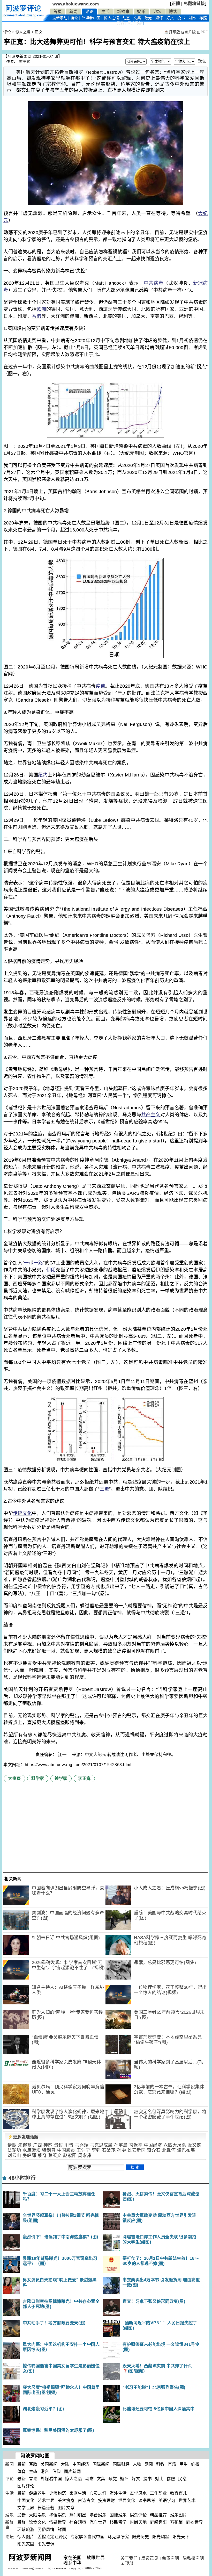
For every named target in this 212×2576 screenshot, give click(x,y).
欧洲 (41, 309)
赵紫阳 (70, 2156)
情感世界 (58, 2522)
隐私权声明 (193, 2558)
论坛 (157, 12)
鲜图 (62, 2530)
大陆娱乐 (37, 2515)
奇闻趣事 (158, 2522)
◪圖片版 (189, 32)
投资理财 (107, 2501)
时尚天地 (138, 2522)
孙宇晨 (121, 2145)
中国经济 (153, 2145)
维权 (195, 2464)
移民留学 (118, 2522)
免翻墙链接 (194, 3)
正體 (176, 3)
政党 (148, 18)
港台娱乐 (98, 2515)
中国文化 (26, 2501)
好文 (170, 18)
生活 (105, 12)
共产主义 (151, 1115)
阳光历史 (141, 2537)
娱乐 (141, 12)
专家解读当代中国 (87, 2537)
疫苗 (100, 686)
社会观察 (78, 2522)
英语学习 (167, 2501)
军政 (33, 2464)
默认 (202, 61)
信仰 (56, 2471)
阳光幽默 (161, 2537)
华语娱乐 (58, 2515)
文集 (137, 18)
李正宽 (24, 62)
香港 (37, 316)
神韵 (48, 2145)
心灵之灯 (98, 2493)
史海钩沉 (58, 2493)
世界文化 (127, 2501)
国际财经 (121, 2464)
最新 (60, 18)
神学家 (61, 1778)
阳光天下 (181, 2537)
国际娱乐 (118, 2515)
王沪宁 (83, 2150)
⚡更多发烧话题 (23, 2137)
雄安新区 (137, 2150)
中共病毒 (154, 283)
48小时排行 (22, 2178)
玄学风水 (138, 2493)
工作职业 (158, 2493)
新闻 (74, 12)
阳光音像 (46, 2544)
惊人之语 (111, 18)
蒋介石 (154, 2150)
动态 (126, 18)
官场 (172, 2464)
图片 (135, 23)
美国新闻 (49, 2464)
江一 (63, 1755)
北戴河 (169, 2150)
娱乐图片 (179, 2515)
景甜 (59, 2145)
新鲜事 (123, 12)
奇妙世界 (194, 2522)
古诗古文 (86, 2501)
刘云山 (14, 2156)
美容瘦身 (66, 2501)
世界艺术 (187, 2501)
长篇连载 (46, 2508)
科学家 (38, 1778)
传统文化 (22, 1513)
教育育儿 (179, 2493)
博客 (173, 12)
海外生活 (118, 2493)
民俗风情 (46, 2530)
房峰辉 (29, 2156)
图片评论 (26, 2486)
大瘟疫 (14, 1778)
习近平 (136, 2145)
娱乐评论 (138, 2515)
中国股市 (66, 2150)
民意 (120, 23)
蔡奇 (42, 2156)
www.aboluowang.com (76, 4)
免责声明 (170, 2558)
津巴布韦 (186, 2150)
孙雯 (122, 2150)
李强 (96, 2150)
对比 (192, 18)
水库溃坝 (32, 2150)
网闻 (149, 2464)
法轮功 (14, 2150)
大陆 (65, 2464)
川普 (69, 2145)
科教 (160, 2464)
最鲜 (22, 2522)
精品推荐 (158, 2515)
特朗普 (49, 2150)
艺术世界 (46, 2501)
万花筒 (177, 2522)
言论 (75, 18)
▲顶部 (127, 2563)
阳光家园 (26, 2544)
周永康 (85, 2156)
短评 (159, 18)
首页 (58, 12)
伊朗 (51, 1270)
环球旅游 (26, 2530)
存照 (203, 18)
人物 (137, 2464)
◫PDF (202, 32)
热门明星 (78, 2515)
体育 (22, 2471)
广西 (38, 2145)
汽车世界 (98, 2522)
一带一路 (34, 1263)
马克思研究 (118, 2537)
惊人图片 (26, 2537)
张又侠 (194, 2145)
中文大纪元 (96, 1755)
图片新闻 (72, 2471)
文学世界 (26, 2508)
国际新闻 (101, 2464)
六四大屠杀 (175, 2145)
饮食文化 (37, 2522)
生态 (33, 2471)
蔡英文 (55, 2156)
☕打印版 (172, 32)
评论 (89, 12)
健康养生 (37, 2493)
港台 (45, 2471)
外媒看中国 (91, 18)
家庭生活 (78, 2493)
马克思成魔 (101, 2145)
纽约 (43, 775)
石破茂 (109, 2150)
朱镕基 (25, 2145)
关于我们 (129, 2558)
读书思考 (147, 2501)
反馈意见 (150, 2558)
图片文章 (66, 2508)
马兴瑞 (82, 2145)
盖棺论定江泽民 (52, 2537)
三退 (105, 1489)
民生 (184, 2464)
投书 (181, 18)
